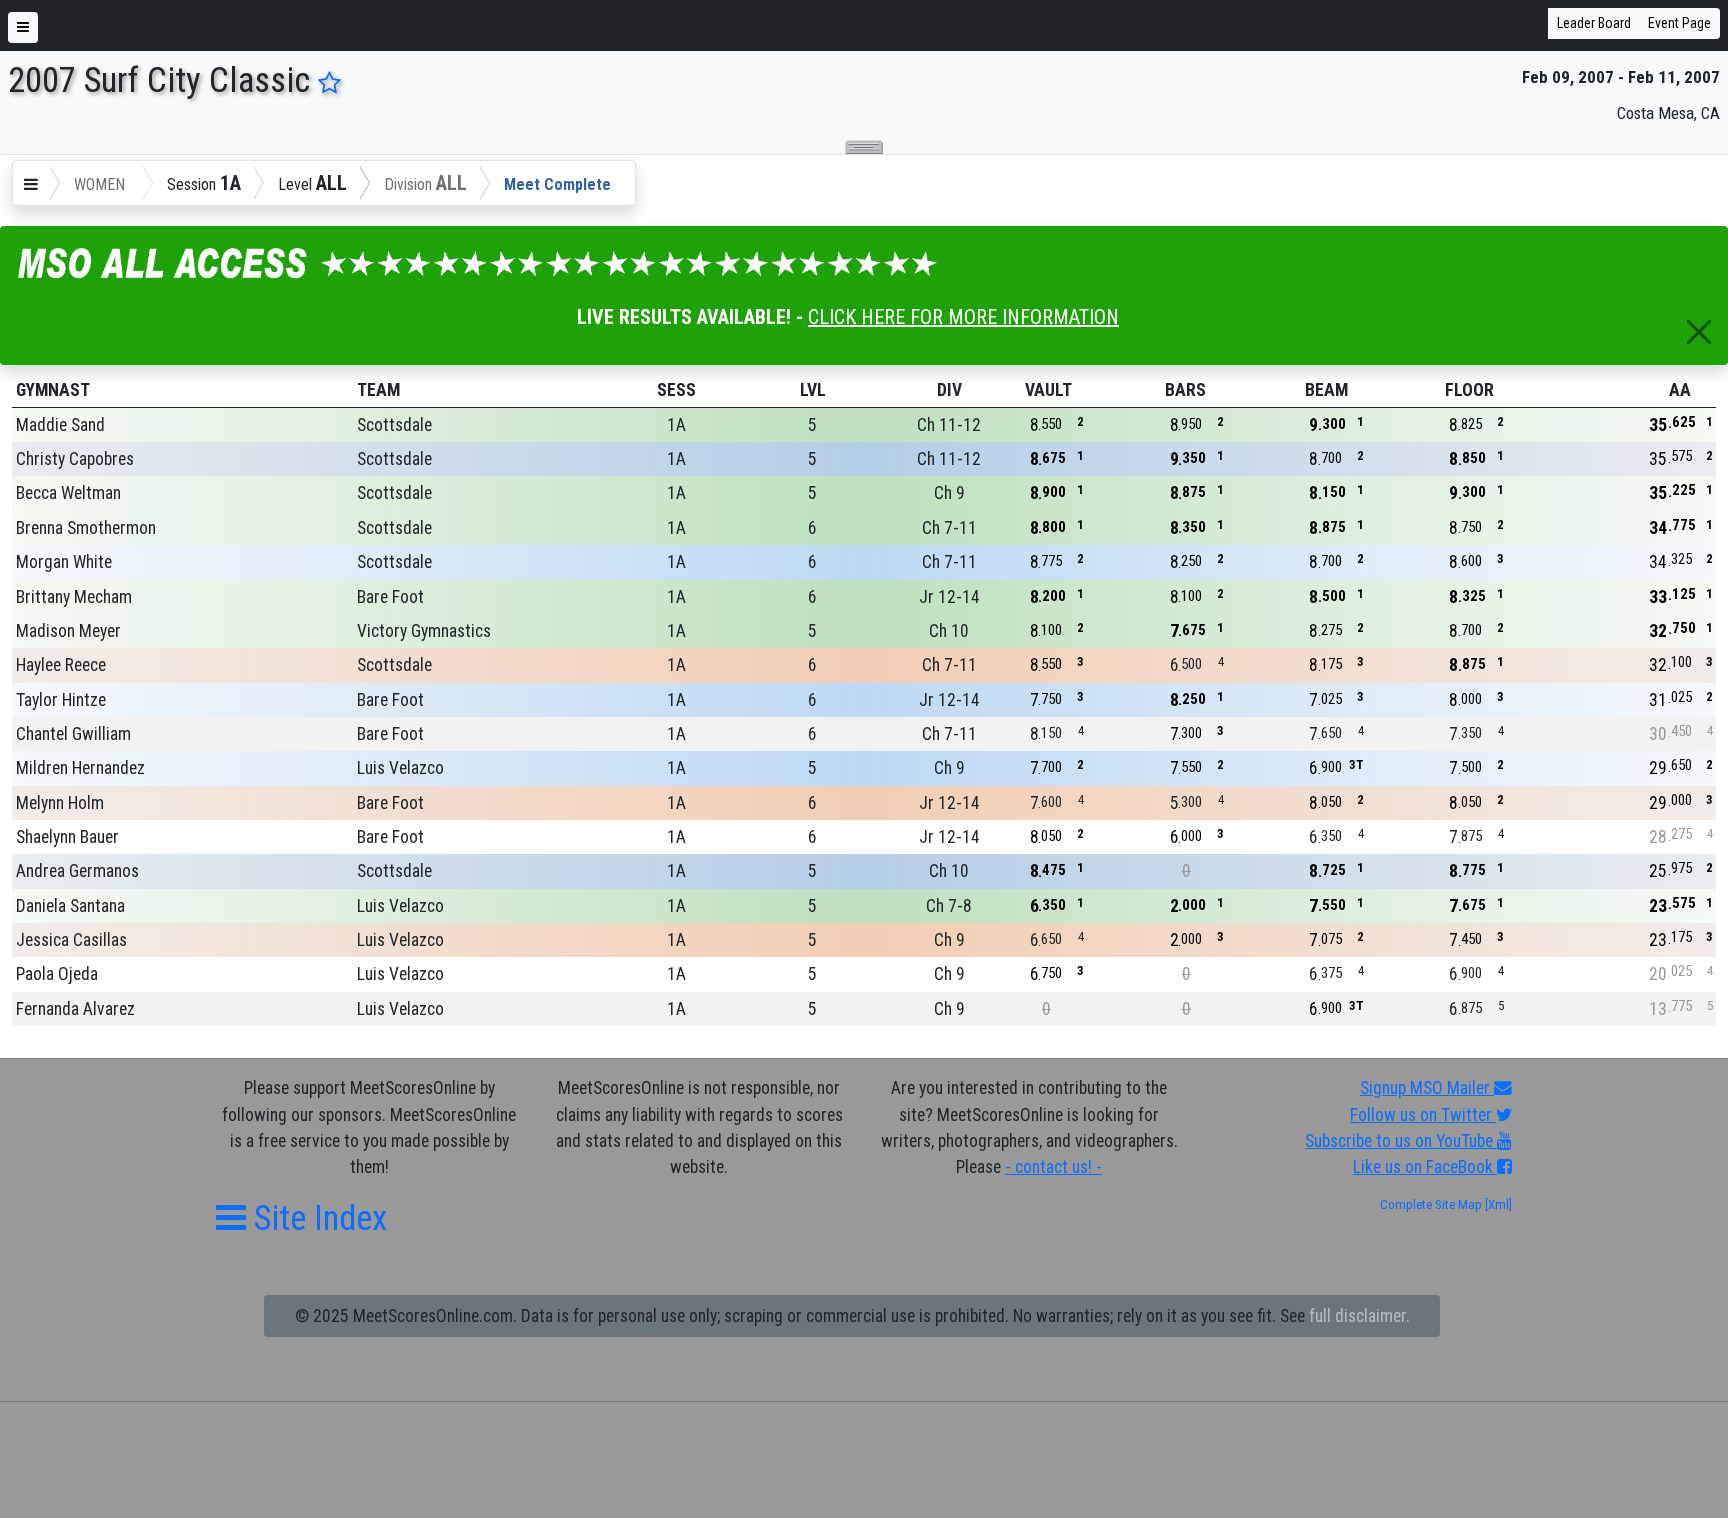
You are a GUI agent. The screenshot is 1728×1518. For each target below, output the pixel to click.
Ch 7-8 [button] (949, 906)
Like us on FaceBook (1425, 1167)
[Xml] (1497, 1204)
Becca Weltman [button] (68, 493)
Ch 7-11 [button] (949, 528)
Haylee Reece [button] (61, 665)
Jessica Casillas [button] (71, 940)
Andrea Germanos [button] (77, 871)
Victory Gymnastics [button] (424, 631)
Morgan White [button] (64, 562)
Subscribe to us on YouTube (1401, 1141)
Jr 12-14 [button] (949, 597)
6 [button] (812, 528)
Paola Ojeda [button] (57, 974)
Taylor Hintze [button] (61, 700)
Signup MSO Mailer (1427, 1088)
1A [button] (676, 425)
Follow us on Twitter (1423, 1115)
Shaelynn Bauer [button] (67, 837)
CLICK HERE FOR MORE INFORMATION (963, 317)
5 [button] (812, 425)
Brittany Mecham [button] (74, 597)
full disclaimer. (1359, 1316)
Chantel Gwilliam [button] (73, 734)
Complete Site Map (1431, 1204)
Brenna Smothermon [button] (86, 528)
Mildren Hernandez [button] (80, 768)
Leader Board (1594, 23)
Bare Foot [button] (390, 597)
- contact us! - (1053, 1167)
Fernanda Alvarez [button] (75, 1009)
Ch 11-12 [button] (949, 425)
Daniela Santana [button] (70, 906)
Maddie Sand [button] (60, 425)
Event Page (1679, 23)
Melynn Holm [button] (60, 803)
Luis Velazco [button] (400, 768)
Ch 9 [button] (949, 493)
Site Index (316, 1218)
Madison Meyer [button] (68, 631)
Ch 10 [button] (949, 631)
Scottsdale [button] (394, 425)
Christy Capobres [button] (75, 459)
